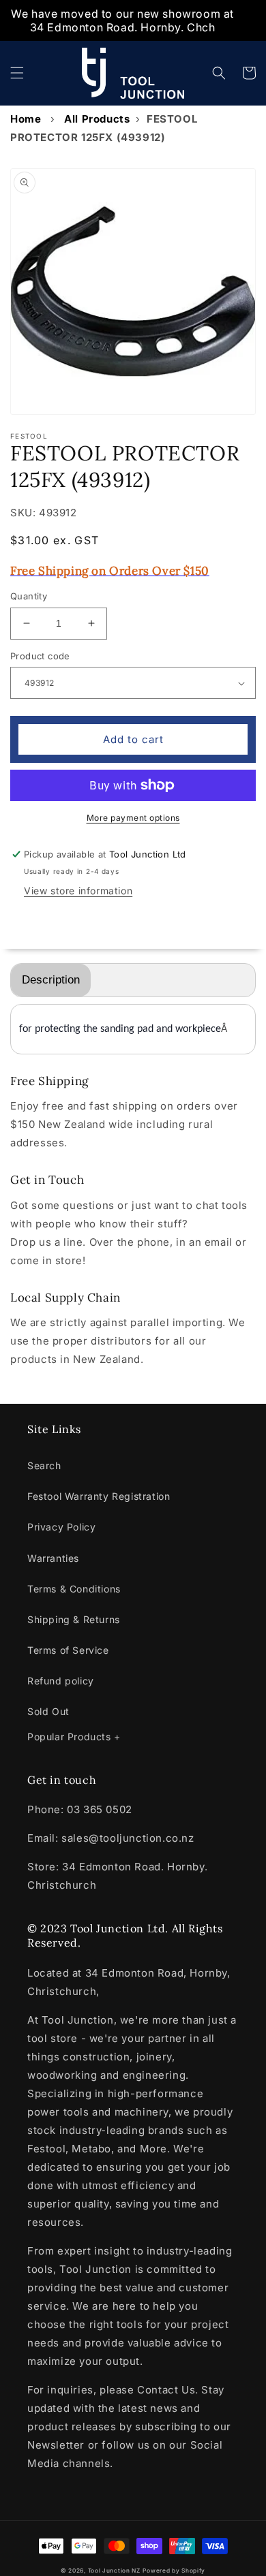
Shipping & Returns (74, 1619)
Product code (40, 656)
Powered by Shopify (174, 2571)
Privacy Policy (61, 1527)
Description (51, 980)
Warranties (53, 1558)
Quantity (29, 596)
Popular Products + (74, 1737)
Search (44, 1465)
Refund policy (61, 1681)
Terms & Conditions (74, 1589)
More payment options (133, 818)
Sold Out (48, 1711)
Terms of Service (68, 1650)
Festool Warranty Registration (99, 1496)
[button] (17, 73)
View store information (78, 891)
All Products (97, 119)
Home (26, 119)
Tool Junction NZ (114, 2571)
